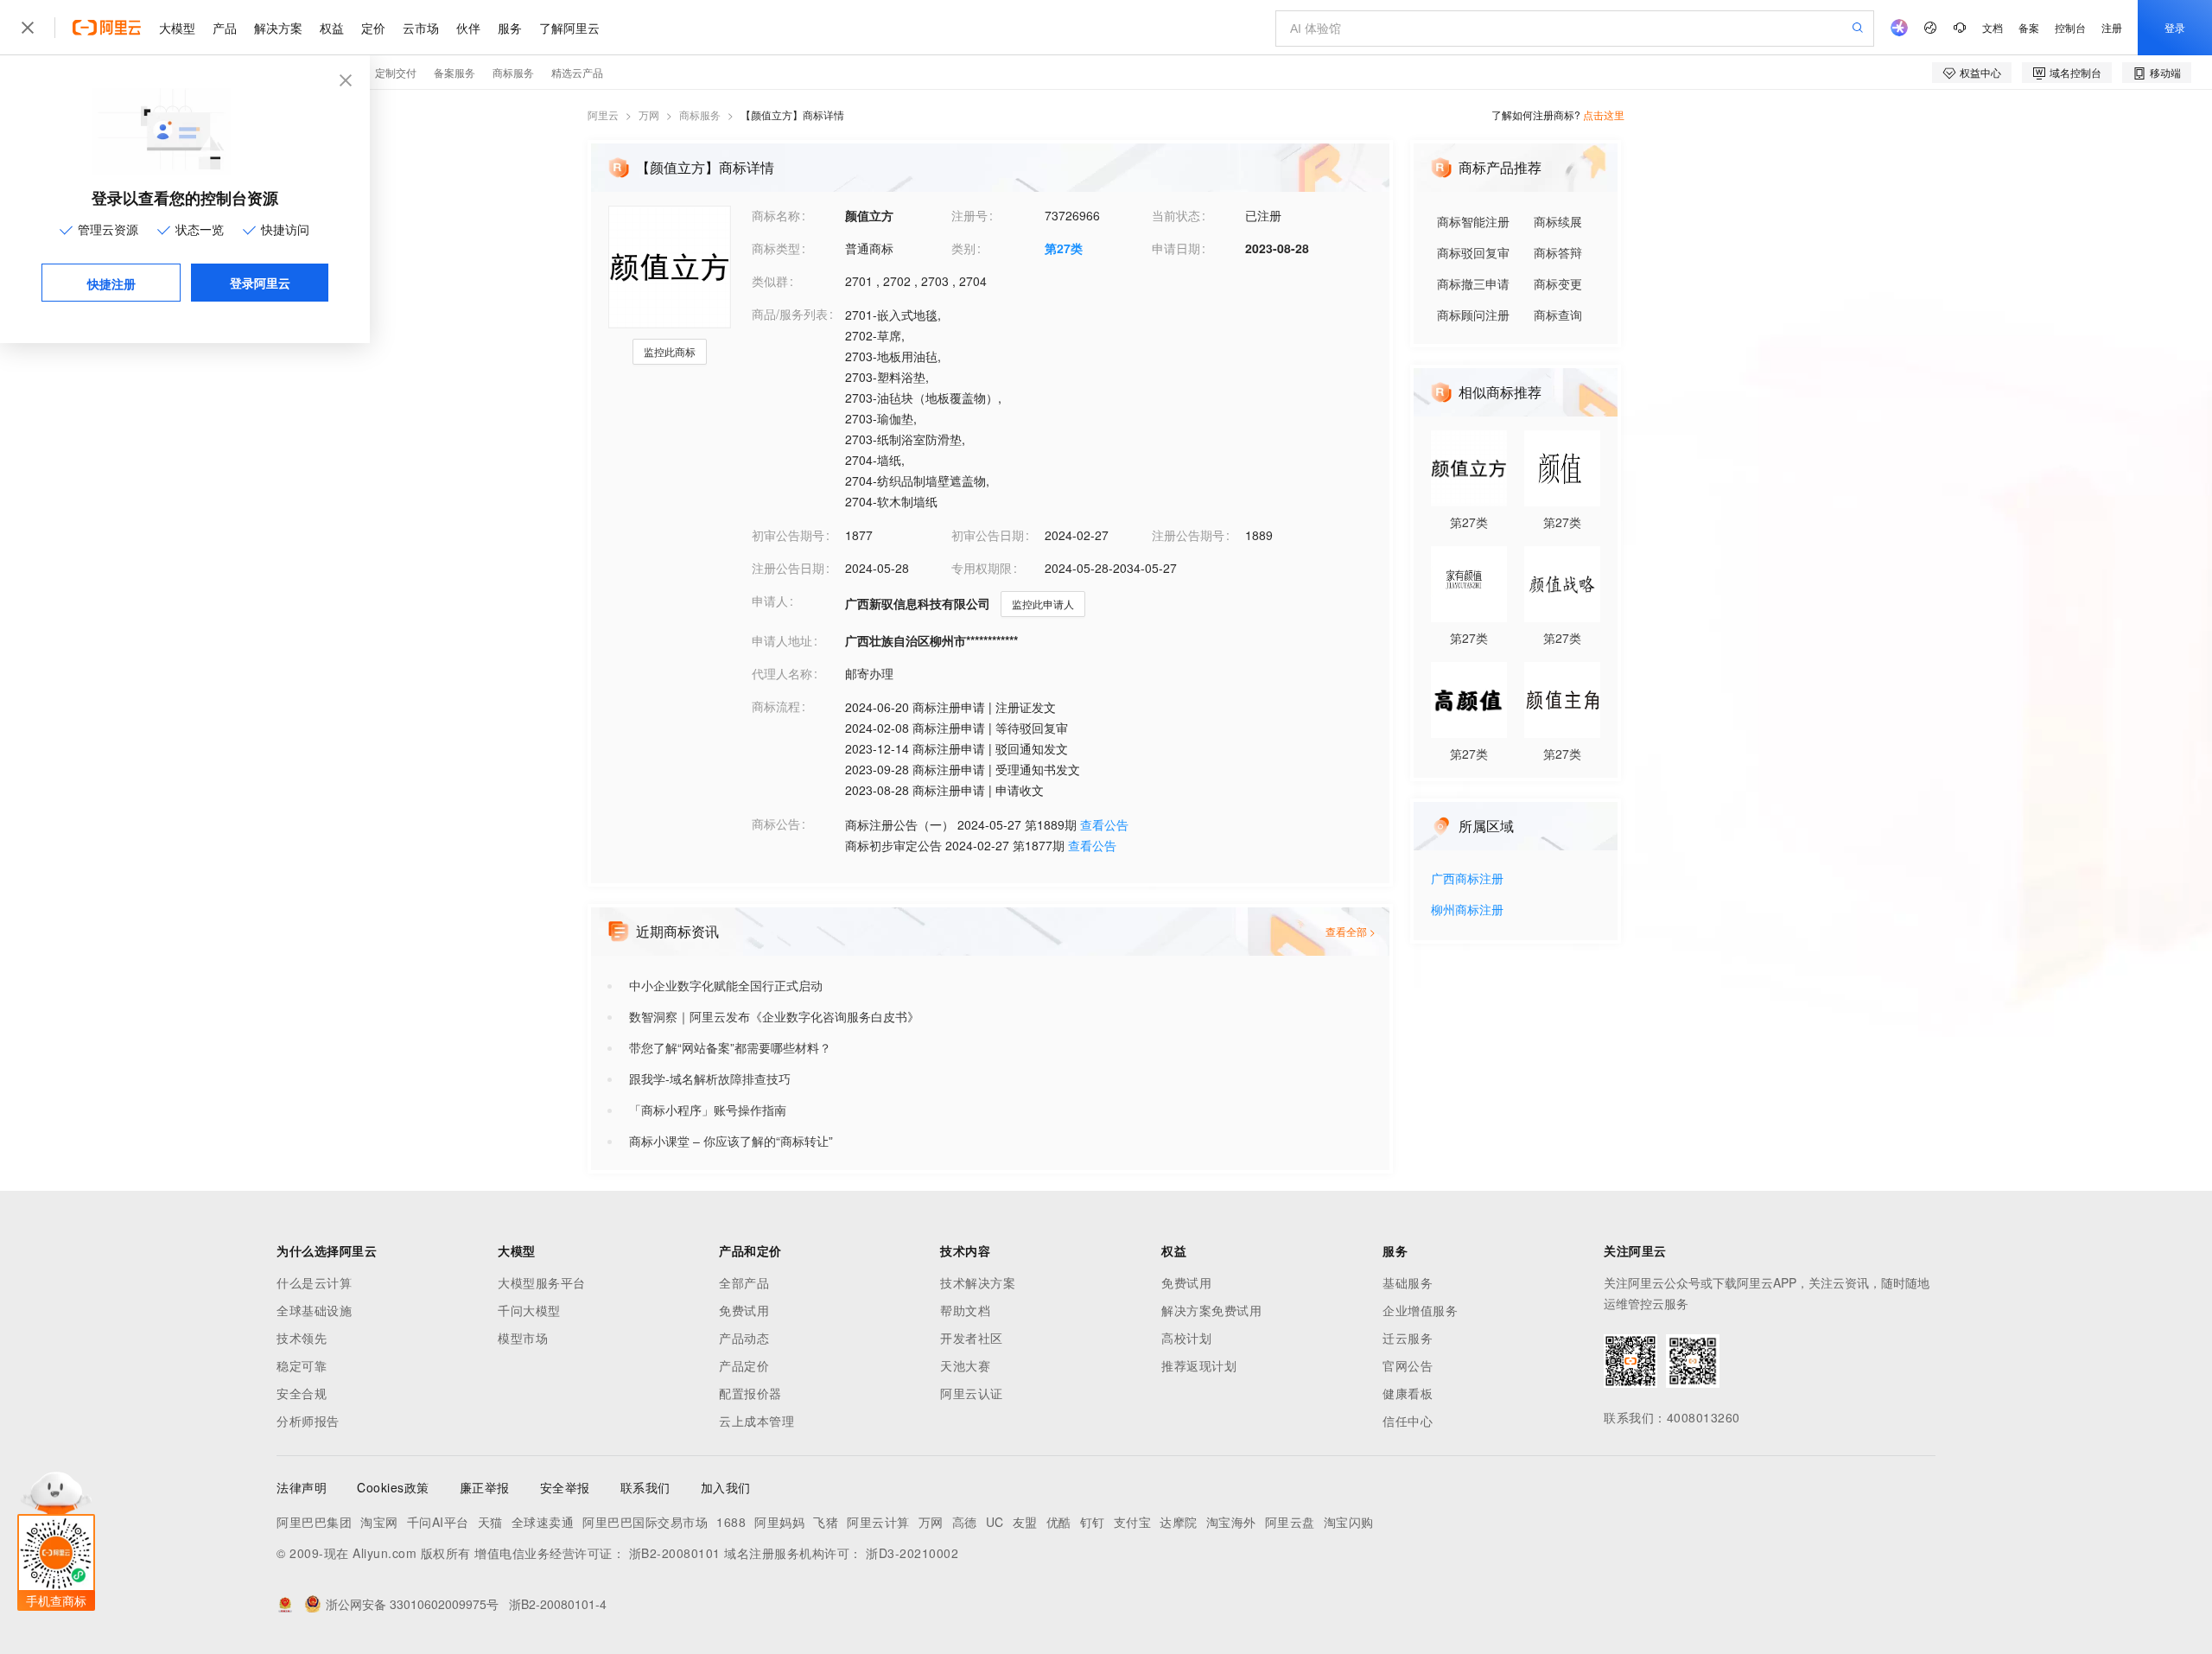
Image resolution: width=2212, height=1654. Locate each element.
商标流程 (776, 706)
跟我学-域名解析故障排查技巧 (710, 1078)
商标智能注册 (1473, 221)
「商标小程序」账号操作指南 (708, 1110)
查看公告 (1104, 824)
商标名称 (776, 215)
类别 (963, 248)
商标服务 (700, 115)
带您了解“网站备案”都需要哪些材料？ (730, 1047)
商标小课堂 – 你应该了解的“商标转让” (731, 1141)
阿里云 (603, 115)
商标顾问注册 (1473, 315)
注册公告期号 (1188, 535)
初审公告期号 (788, 535)
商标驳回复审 (1473, 252)
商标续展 (1558, 221)
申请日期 (1176, 248)
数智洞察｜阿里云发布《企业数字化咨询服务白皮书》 (774, 1016)
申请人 (770, 601)
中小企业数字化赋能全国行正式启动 (726, 985)
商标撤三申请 (1473, 283)
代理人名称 (782, 673)
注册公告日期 (788, 568)
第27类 (1064, 248)
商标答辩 (1558, 252)
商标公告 (776, 824)
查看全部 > (1351, 931)
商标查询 (1558, 315)
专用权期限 (982, 568)
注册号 (969, 215)
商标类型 (776, 248)
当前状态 (1176, 215)
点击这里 (1604, 115)
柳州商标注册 (1467, 910)
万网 (649, 115)
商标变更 (1558, 283)
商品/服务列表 (790, 314)
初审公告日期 (988, 535)
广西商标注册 (1467, 879)
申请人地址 (782, 640)
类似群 (770, 281)
